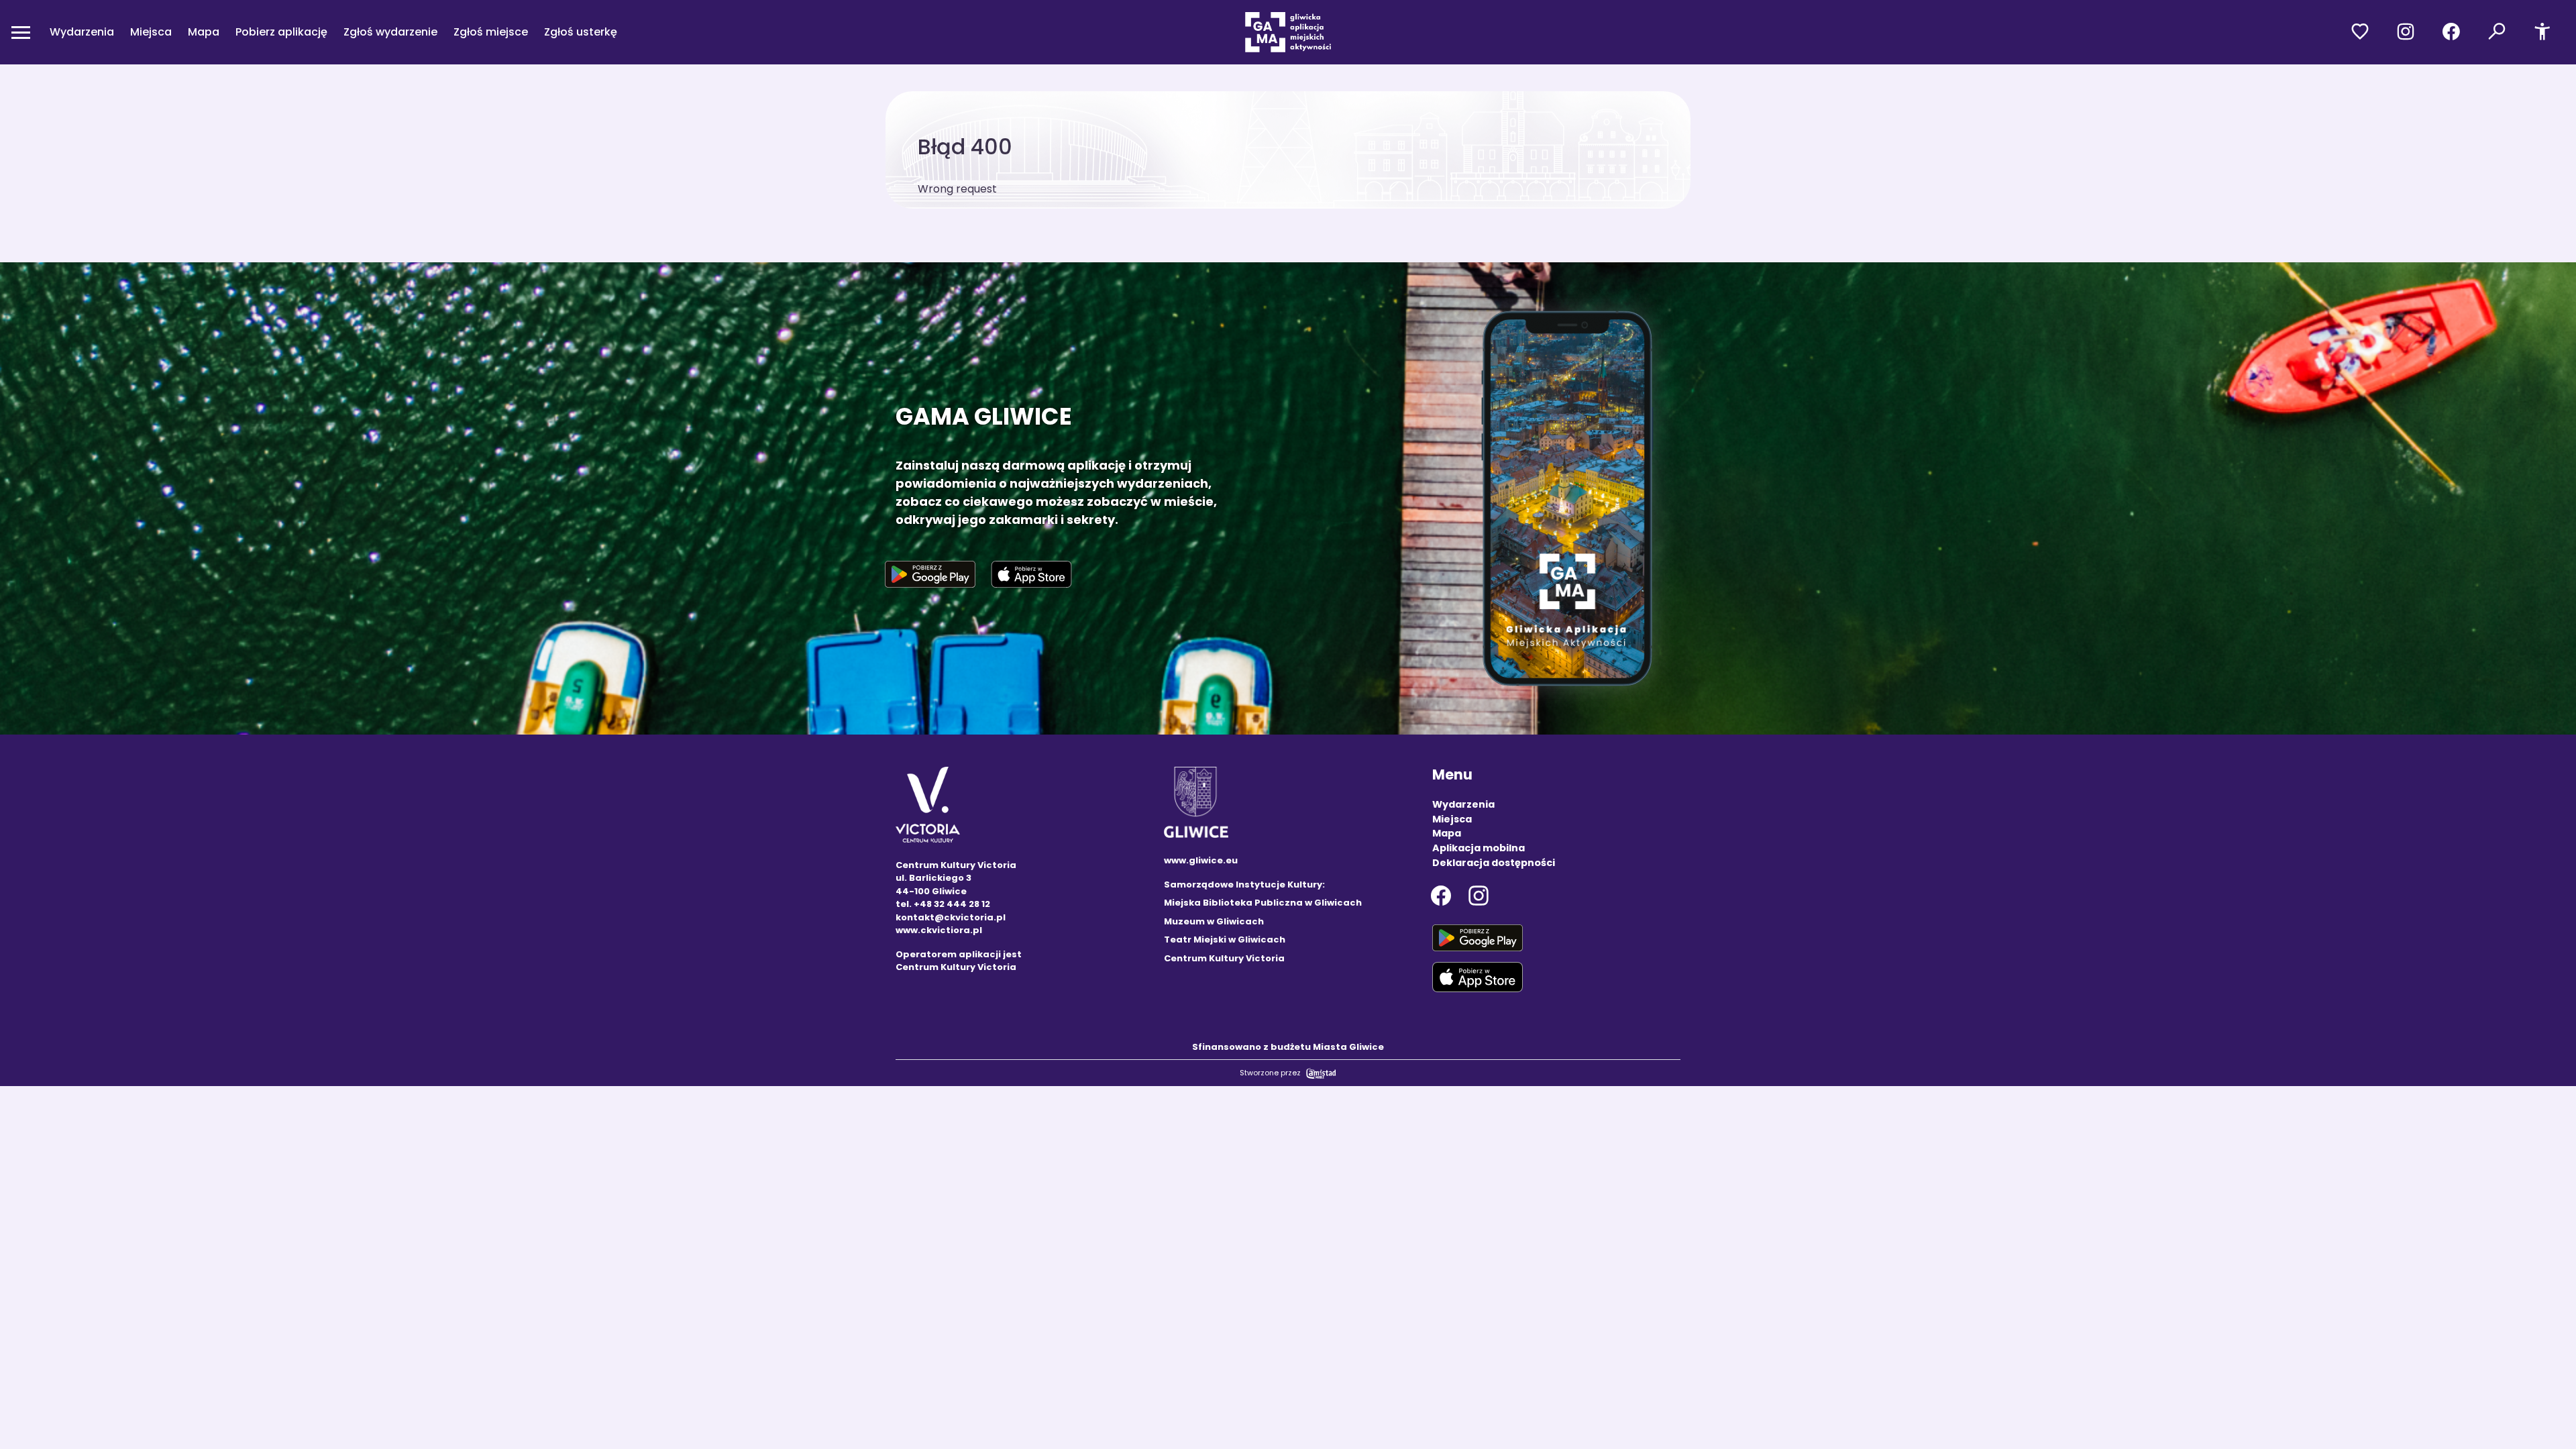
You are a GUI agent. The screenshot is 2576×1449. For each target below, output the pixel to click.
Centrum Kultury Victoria (1224, 958)
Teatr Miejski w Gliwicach (1225, 940)
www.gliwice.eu (1201, 860)
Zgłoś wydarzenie (390, 32)
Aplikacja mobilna (1479, 848)
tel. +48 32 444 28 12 (943, 904)
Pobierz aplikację (281, 32)
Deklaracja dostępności (1494, 863)
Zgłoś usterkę (581, 32)
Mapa (204, 32)
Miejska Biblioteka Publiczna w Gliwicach (1263, 903)
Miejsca (151, 32)
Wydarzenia (82, 32)
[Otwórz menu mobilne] (21, 32)
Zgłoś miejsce (491, 32)
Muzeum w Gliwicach (1214, 921)
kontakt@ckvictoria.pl (951, 917)
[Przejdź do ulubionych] (2360, 32)
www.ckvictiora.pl (939, 930)
